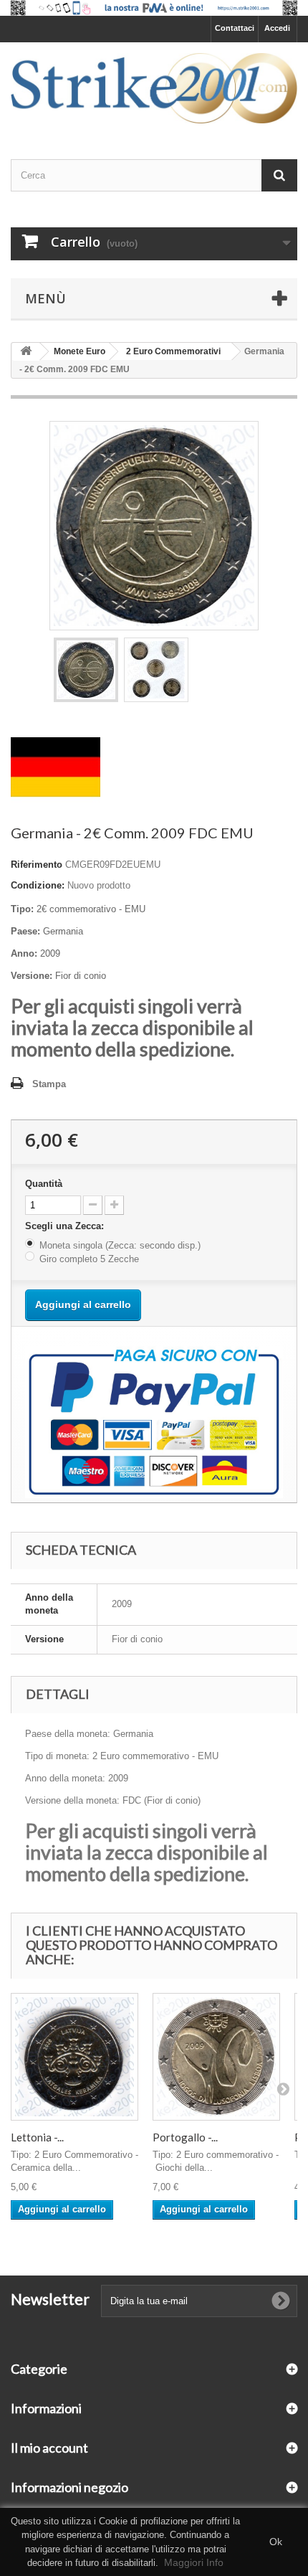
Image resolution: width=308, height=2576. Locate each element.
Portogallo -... (185, 2137)
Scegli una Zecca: (66, 1226)
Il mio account (49, 2448)
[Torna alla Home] (26, 352)
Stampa (49, 1084)
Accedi (277, 28)
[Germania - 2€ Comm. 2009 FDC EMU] (86, 670)
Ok (276, 2542)
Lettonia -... (37, 2137)
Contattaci (235, 28)
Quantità (44, 1184)
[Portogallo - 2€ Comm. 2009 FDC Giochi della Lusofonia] (216, 2057)
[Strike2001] (154, 88)
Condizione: (38, 885)
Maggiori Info (194, 2562)
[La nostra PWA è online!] (154, 8)
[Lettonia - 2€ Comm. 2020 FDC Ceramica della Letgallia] (74, 2057)
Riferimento (37, 865)
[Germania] (56, 766)
